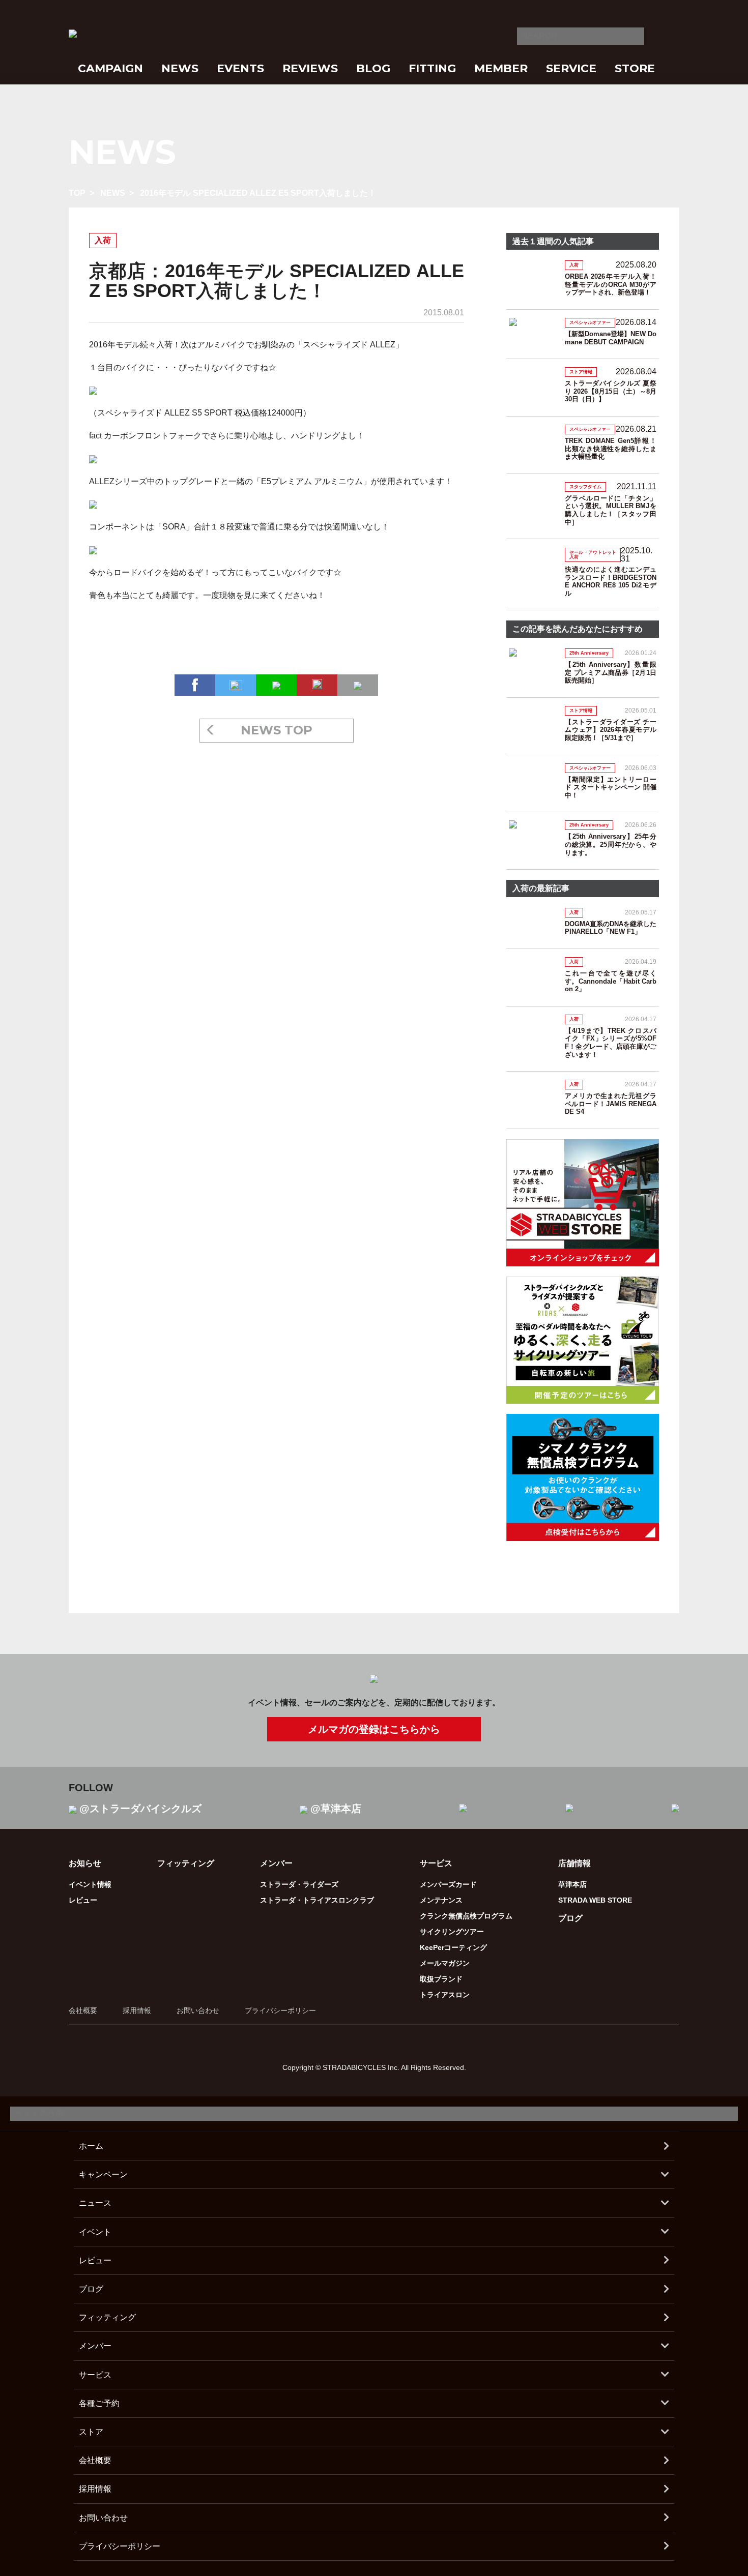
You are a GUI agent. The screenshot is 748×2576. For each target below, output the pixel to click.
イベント (95, 2232)
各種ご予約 (99, 2403)
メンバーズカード (448, 1884)
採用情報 (137, 2010)
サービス (95, 2375)
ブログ (570, 1918)
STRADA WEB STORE (595, 1900)
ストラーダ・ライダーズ (299, 1884)
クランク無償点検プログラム (466, 1916)
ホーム (91, 2146)
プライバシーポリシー (280, 2010)
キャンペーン (103, 2174)
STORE (635, 68)
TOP (77, 193)
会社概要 (83, 2010)
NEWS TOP (277, 730)
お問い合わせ (198, 2010)
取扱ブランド (441, 1979)
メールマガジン (445, 1963)
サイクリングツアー (452, 1932)
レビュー (83, 1900)
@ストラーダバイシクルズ (140, 1809)
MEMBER (501, 68)
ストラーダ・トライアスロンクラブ (317, 1900)
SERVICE (571, 68)
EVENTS (240, 68)
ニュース (95, 2203)
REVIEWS (310, 68)
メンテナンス (441, 1900)
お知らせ (85, 1863)
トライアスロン (445, 1995)
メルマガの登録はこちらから (374, 1729)
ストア (91, 2432)
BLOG (373, 68)
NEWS (180, 68)
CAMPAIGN (110, 68)
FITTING (432, 68)
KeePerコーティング (453, 1947)
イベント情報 (90, 1884)
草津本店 (572, 1884)
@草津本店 (336, 1809)
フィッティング (186, 1863)
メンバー (95, 2346)
